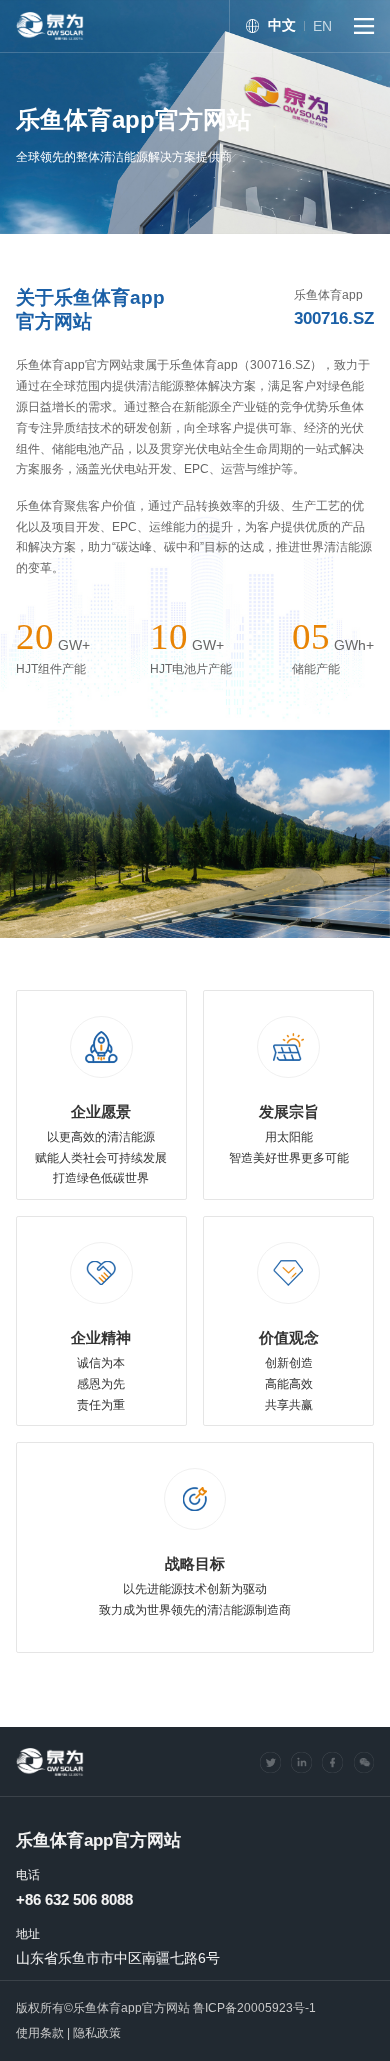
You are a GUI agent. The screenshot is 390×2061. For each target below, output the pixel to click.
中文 (282, 25)
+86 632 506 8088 (74, 1900)
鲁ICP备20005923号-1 (254, 2008)
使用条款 (40, 2033)
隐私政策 (97, 2033)
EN (322, 26)
